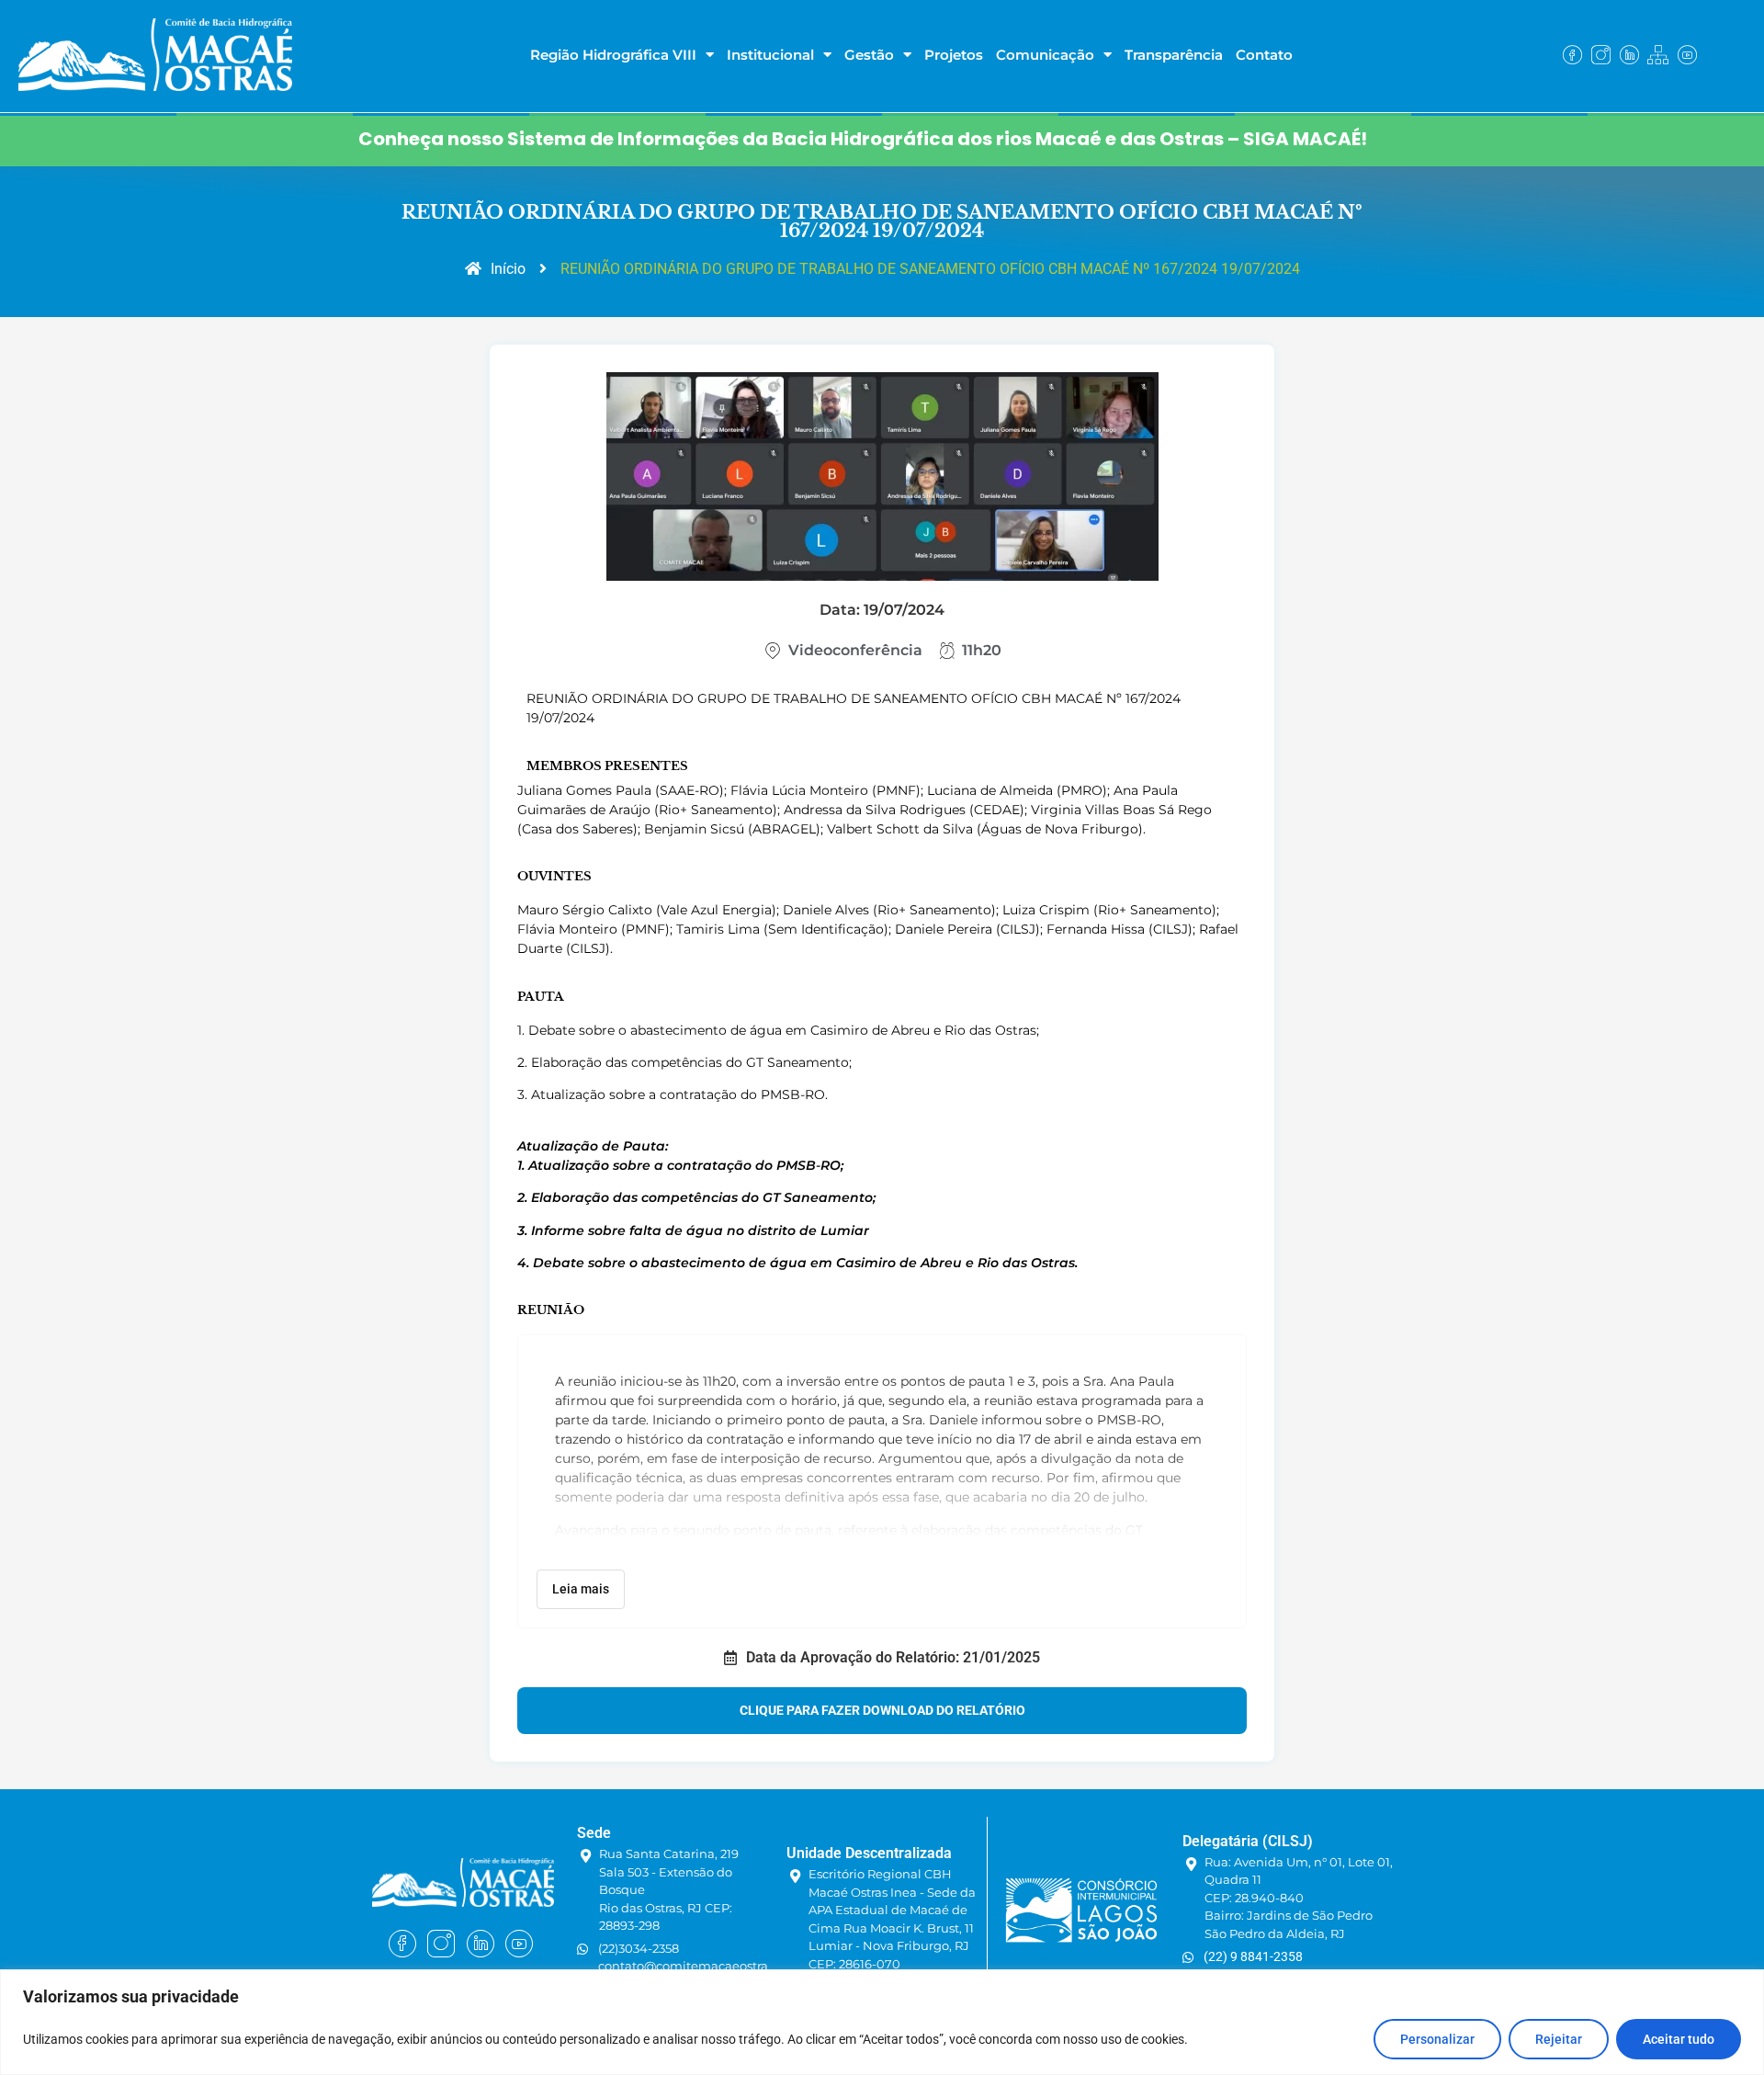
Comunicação (1045, 55)
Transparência (1174, 55)
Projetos (954, 55)
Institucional (770, 55)
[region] (882, 2022)
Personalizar (1437, 2039)
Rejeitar (1559, 2039)
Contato (1264, 55)
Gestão (869, 55)
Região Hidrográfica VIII (613, 55)
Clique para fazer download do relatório (882, 1710)
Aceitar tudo (1679, 2039)
